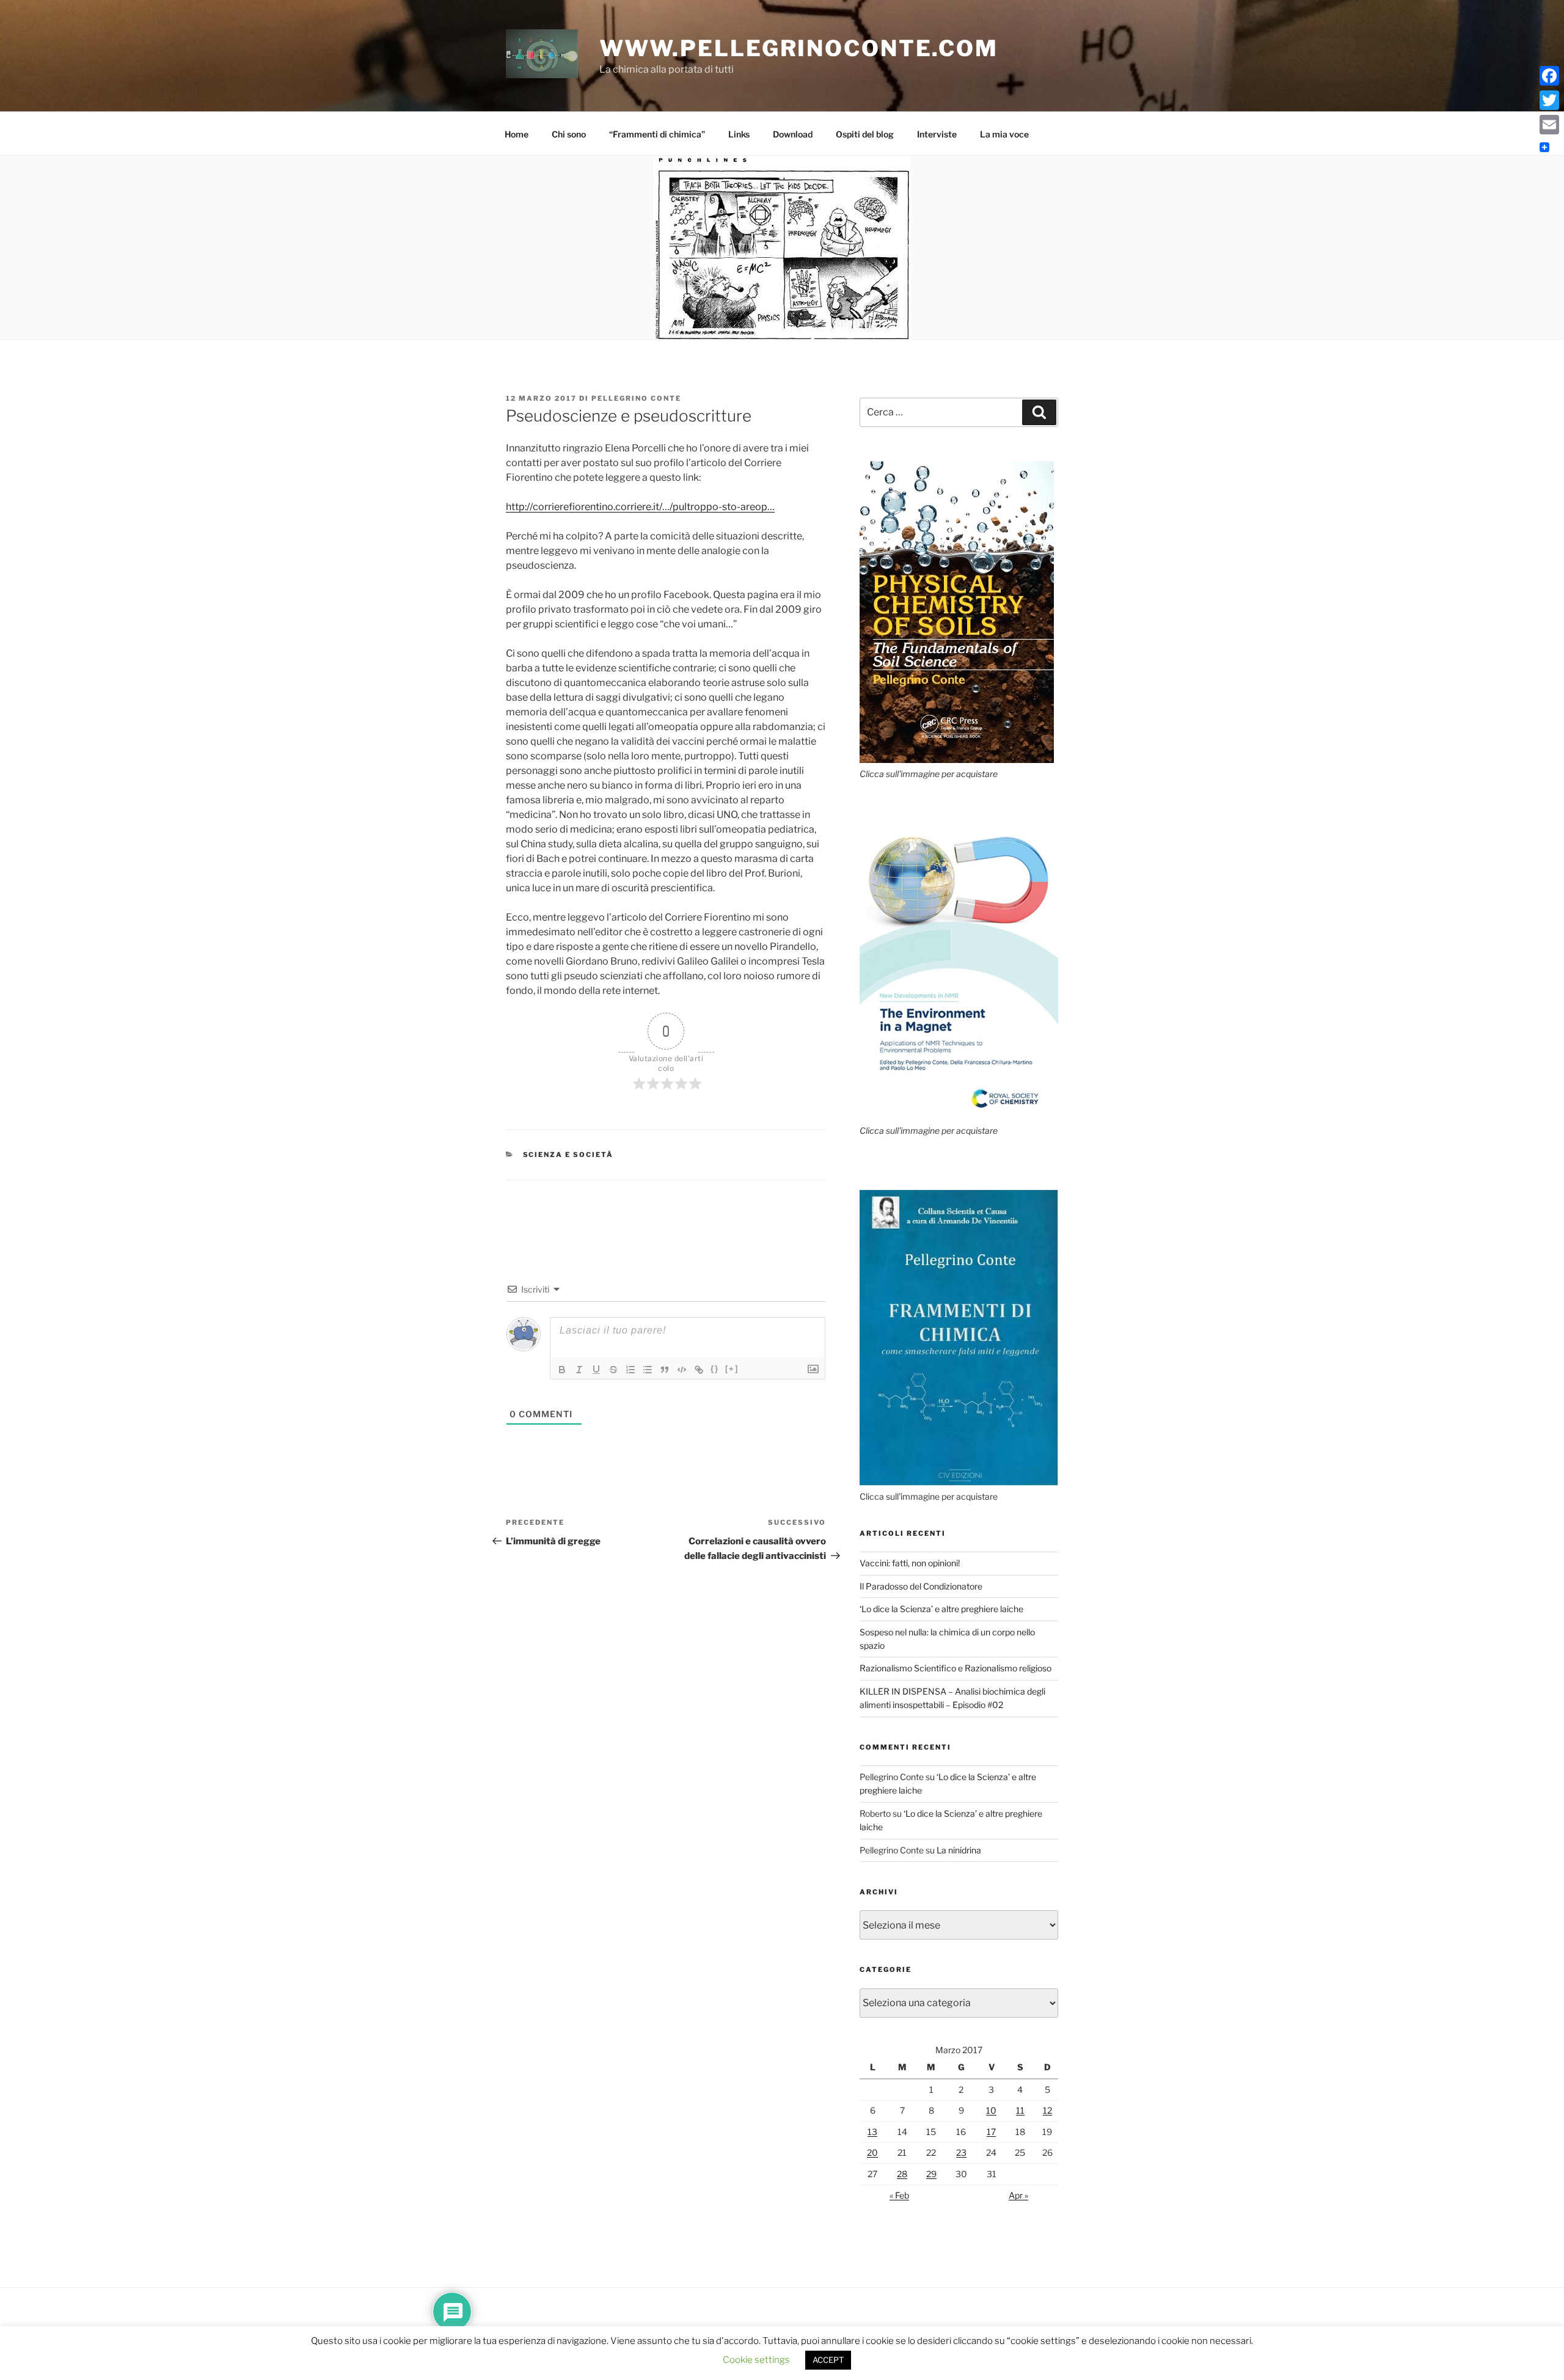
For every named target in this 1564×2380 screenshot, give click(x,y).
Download (793, 134)
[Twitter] (1549, 100)
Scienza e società (568, 1155)
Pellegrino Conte (636, 398)
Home (517, 134)
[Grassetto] (562, 1370)
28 (902, 2174)
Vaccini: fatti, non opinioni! (910, 1563)
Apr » (1018, 2195)
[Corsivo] (579, 1370)
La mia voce (1004, 134)
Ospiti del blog (865, 134)
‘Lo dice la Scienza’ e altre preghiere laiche (941, 1609)
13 (872, 2132)
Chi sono (569, 134)
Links (739, 134)
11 (1020, 2110)
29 (931, 2174)
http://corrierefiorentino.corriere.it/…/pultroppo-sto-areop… (640, 507)
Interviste (937, 134)
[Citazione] (665, 1370)
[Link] (699, 1370)
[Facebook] (1549, 76)
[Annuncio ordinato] (630, 1370)
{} (715, 1369)
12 (1047, 2110)
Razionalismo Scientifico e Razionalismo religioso (956, 1668)
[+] (732, 1369)
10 (991, 2110)
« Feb (899, 2195)
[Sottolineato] (596, 1370)
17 (991, 2132)
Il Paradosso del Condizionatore (921, 1586)
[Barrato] (613, 1370)
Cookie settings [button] (756, 2360)
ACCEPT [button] (828, 2360)
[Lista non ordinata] (648, 1370)
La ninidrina (959, 1850)
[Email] (1549, 125)
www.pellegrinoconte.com (799, 48)
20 (872, 2152)
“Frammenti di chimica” (657, 134)
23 (961, 2152)
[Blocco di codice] (682, 1370)
